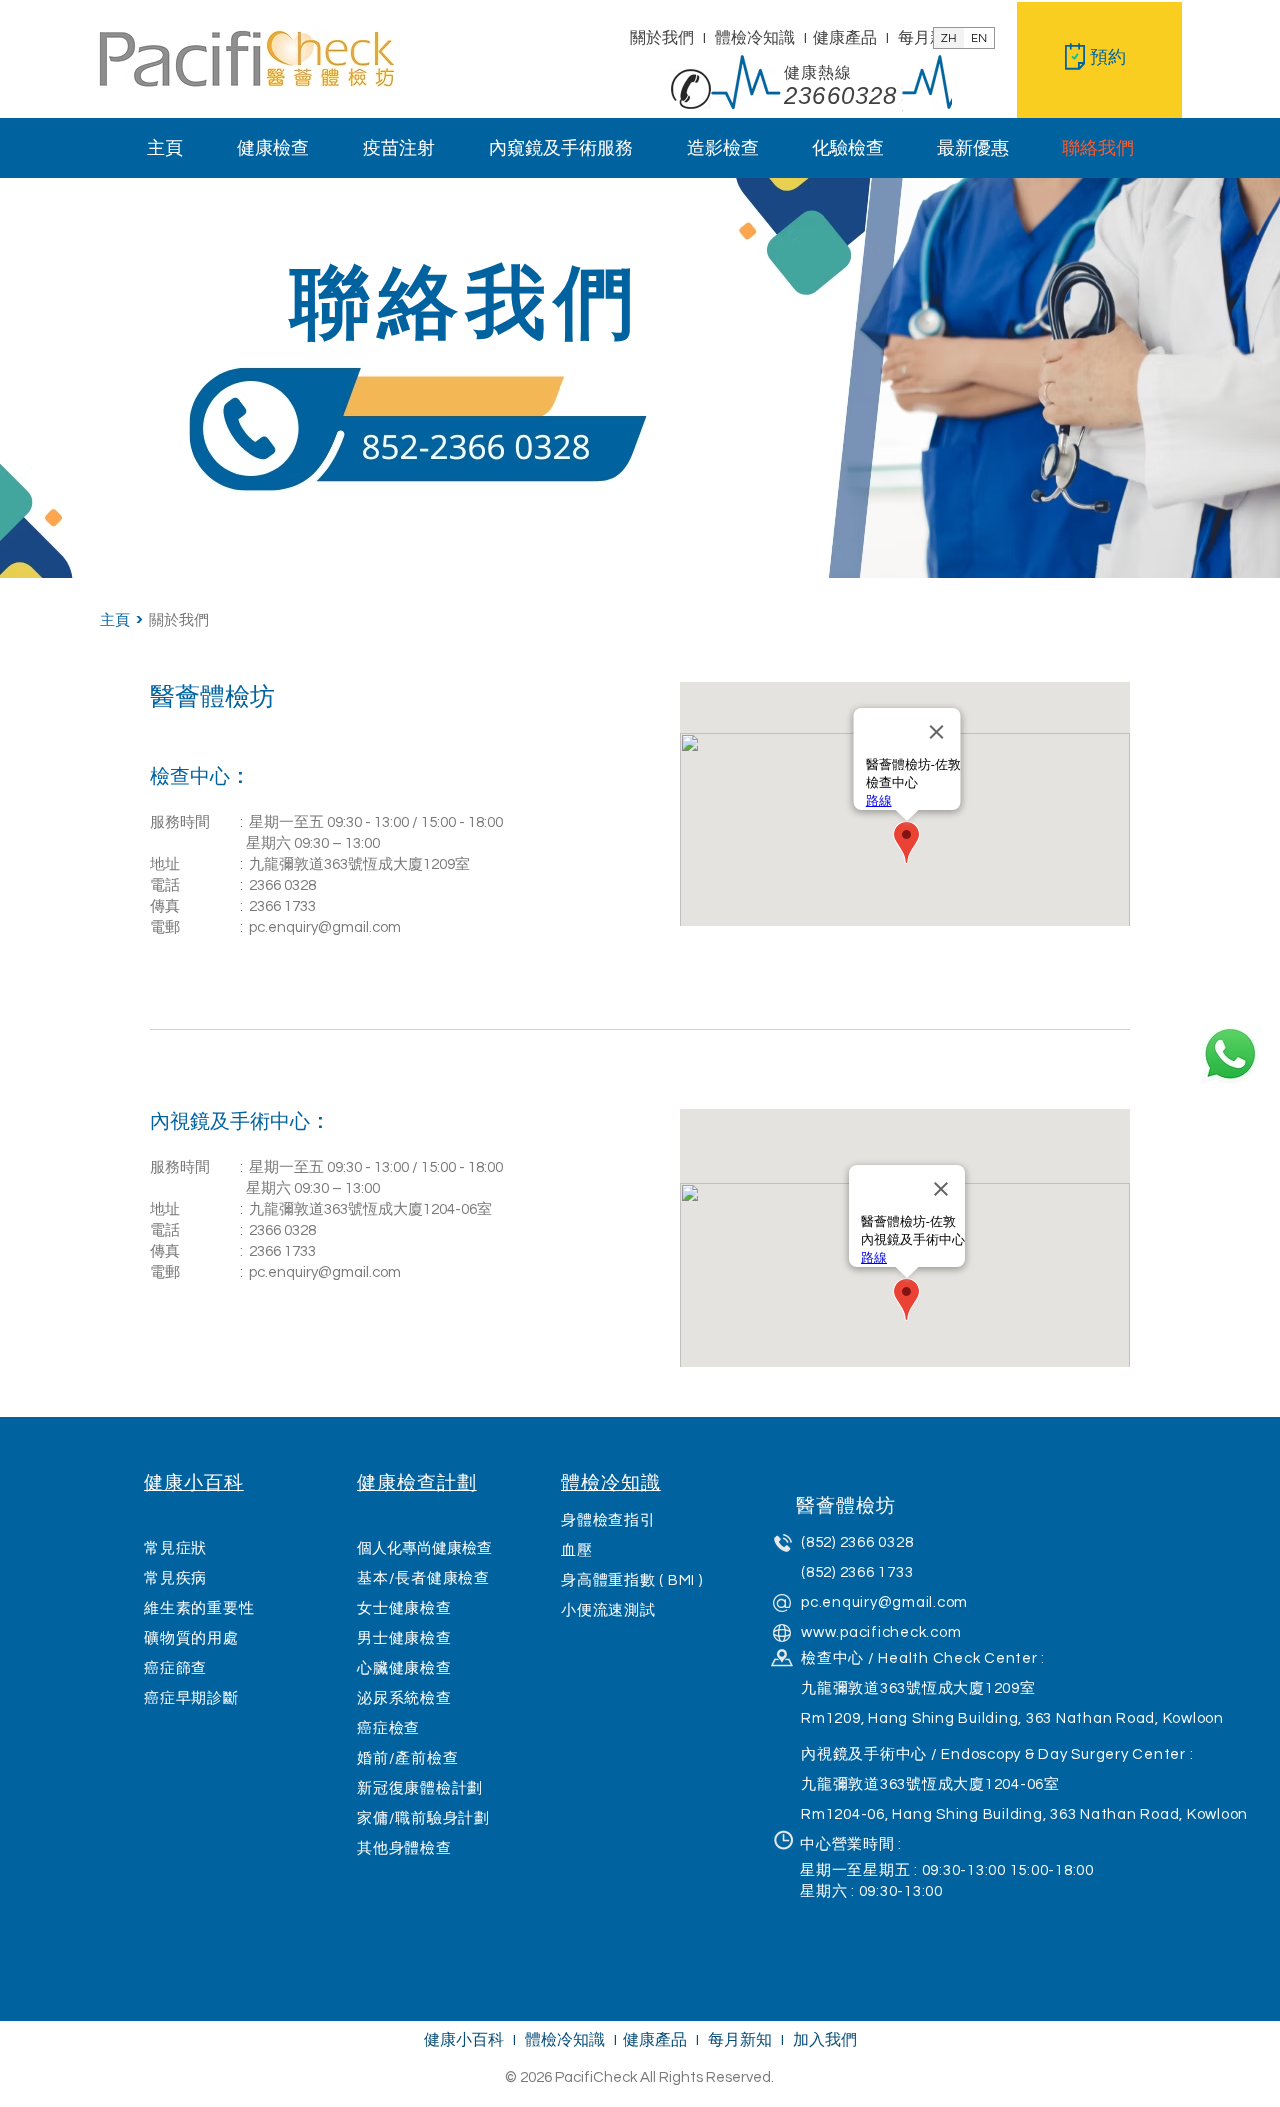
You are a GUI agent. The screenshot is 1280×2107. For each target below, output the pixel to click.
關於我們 (662, 38)
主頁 (118, 619)
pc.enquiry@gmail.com (325, 927)
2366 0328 (282, 885)
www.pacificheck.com (881, 1632)
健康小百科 (464, 2040)
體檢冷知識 (756, 38)
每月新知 (930, 38)
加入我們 (825, 2040)
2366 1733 (282, 906)
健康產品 (845, 38)
